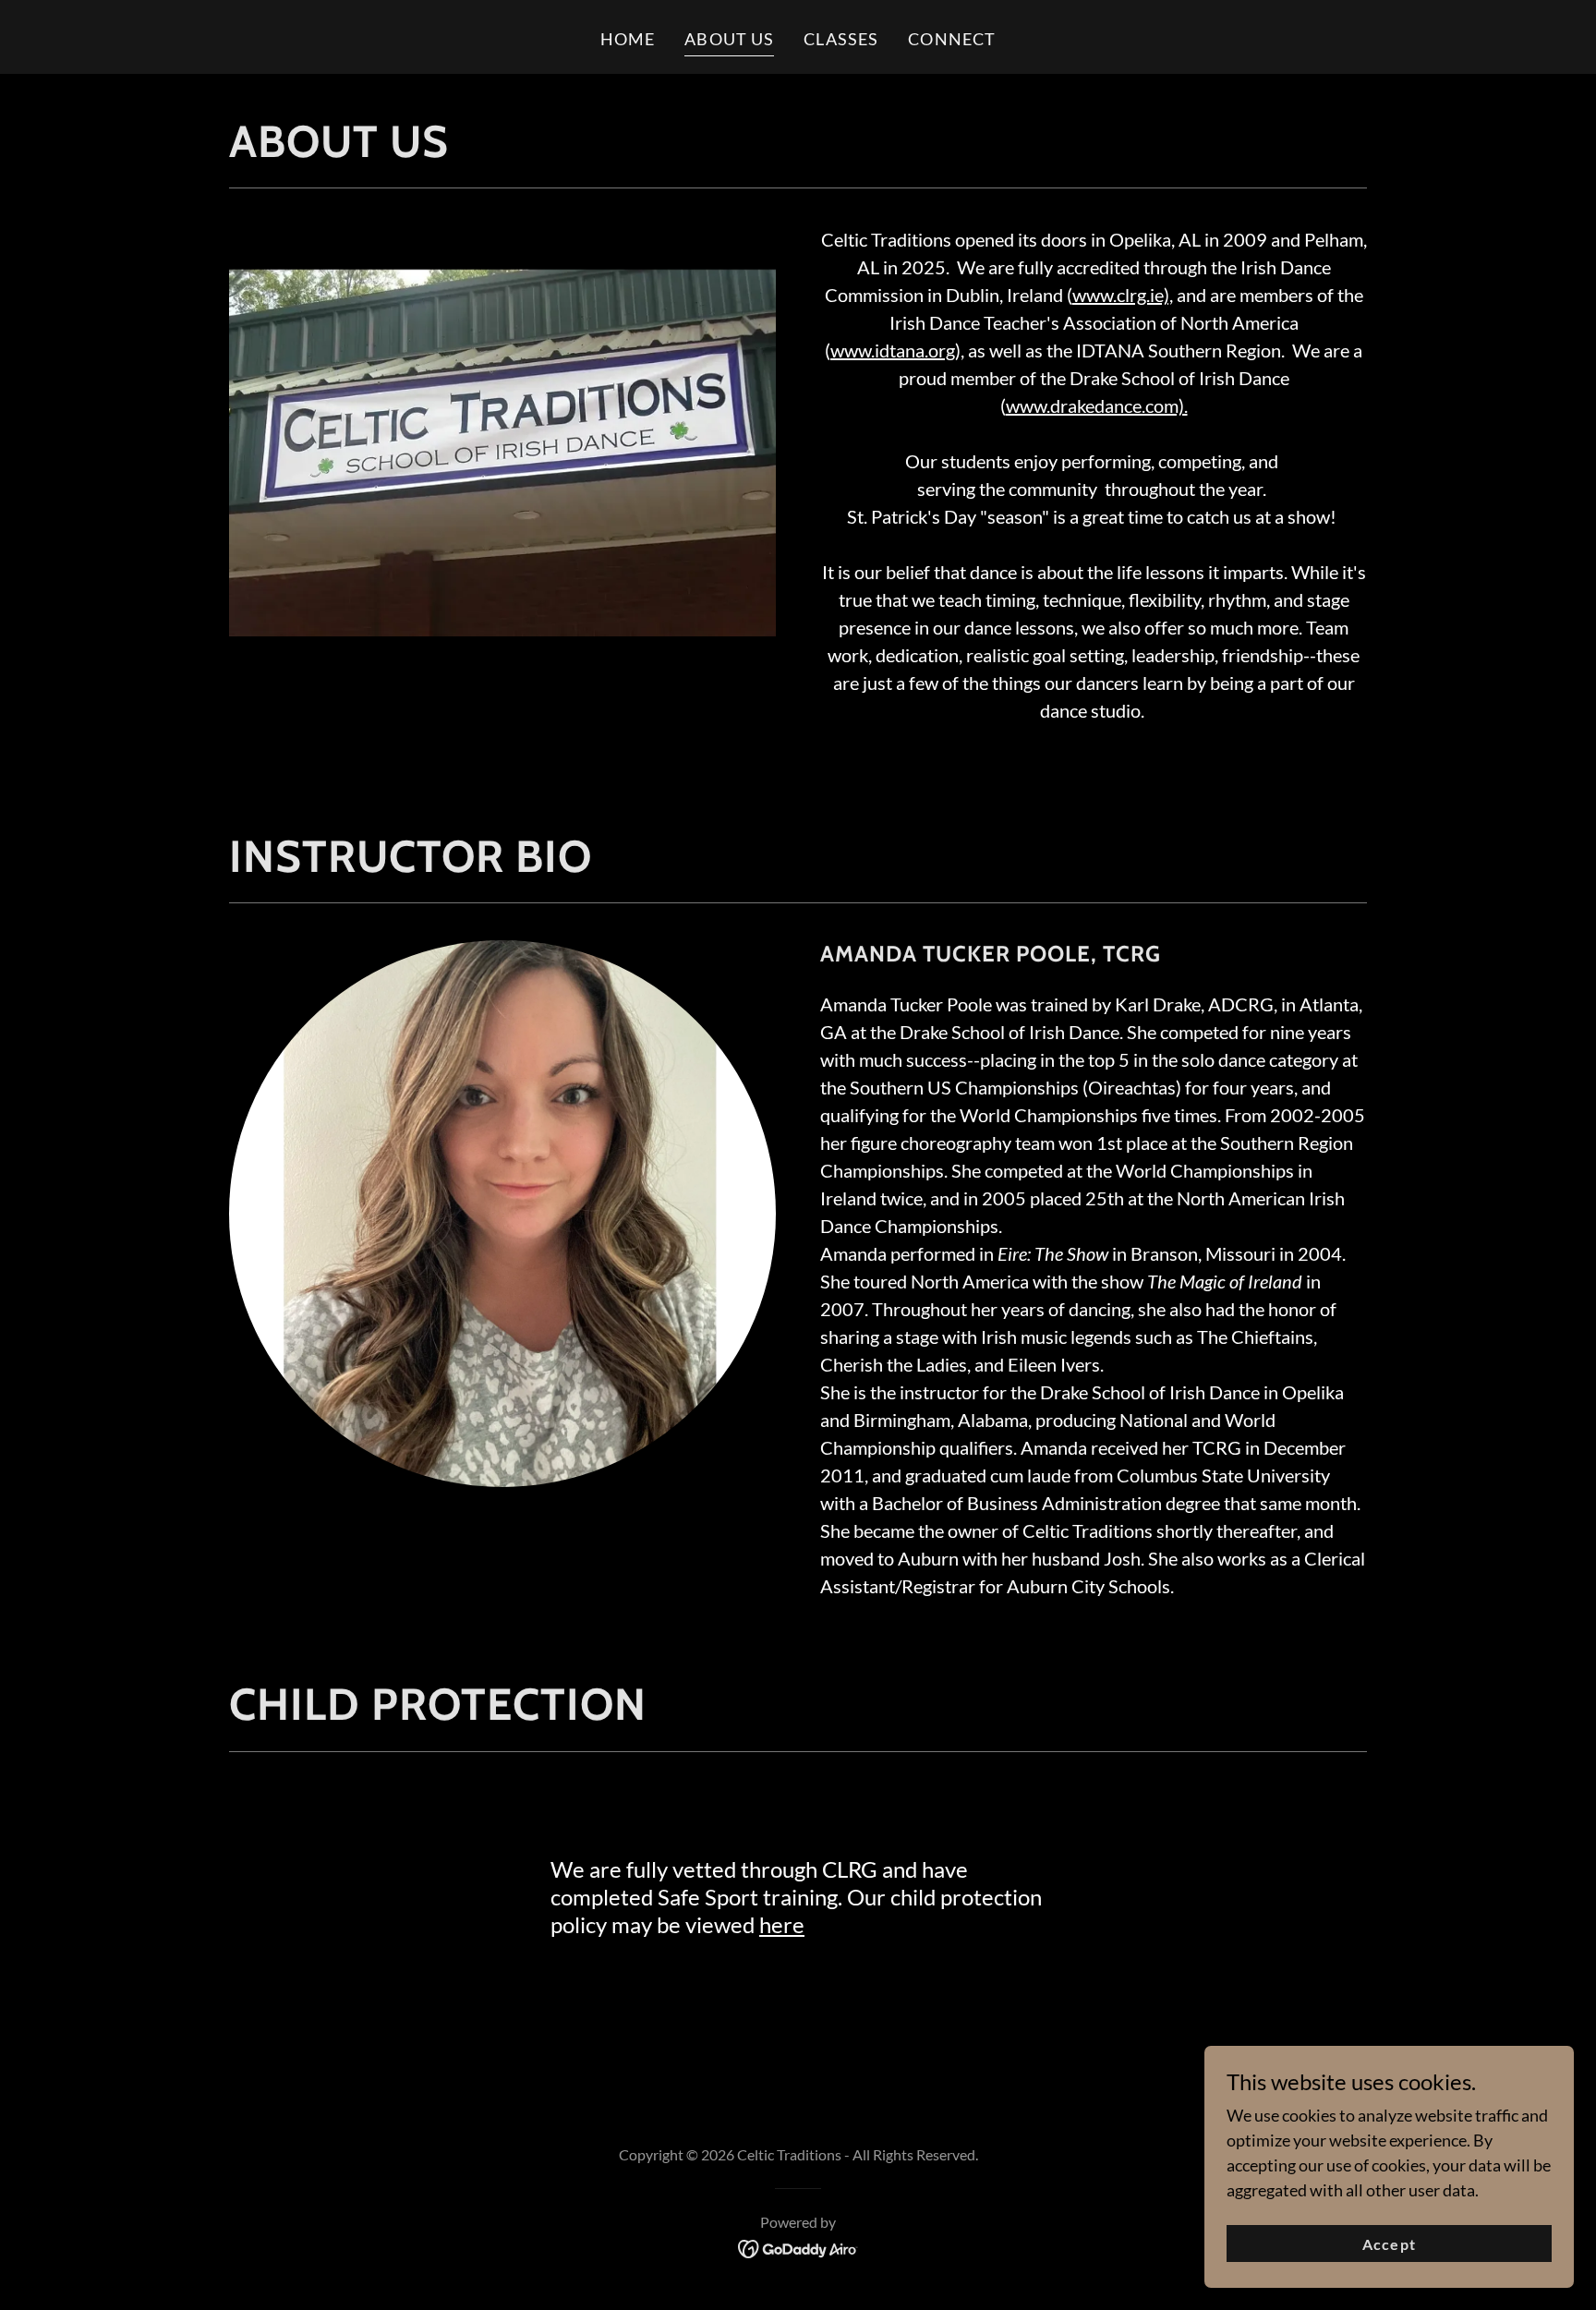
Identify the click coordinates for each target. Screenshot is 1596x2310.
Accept (1389, 2244)
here (782, 1924)
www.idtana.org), (897, 350)
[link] (798, 2247)
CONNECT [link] (952, 39)
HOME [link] (628, 39)
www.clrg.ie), (1123, 295)
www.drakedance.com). (1097, 405)
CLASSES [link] (841, 39)
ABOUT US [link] (729, 39)
